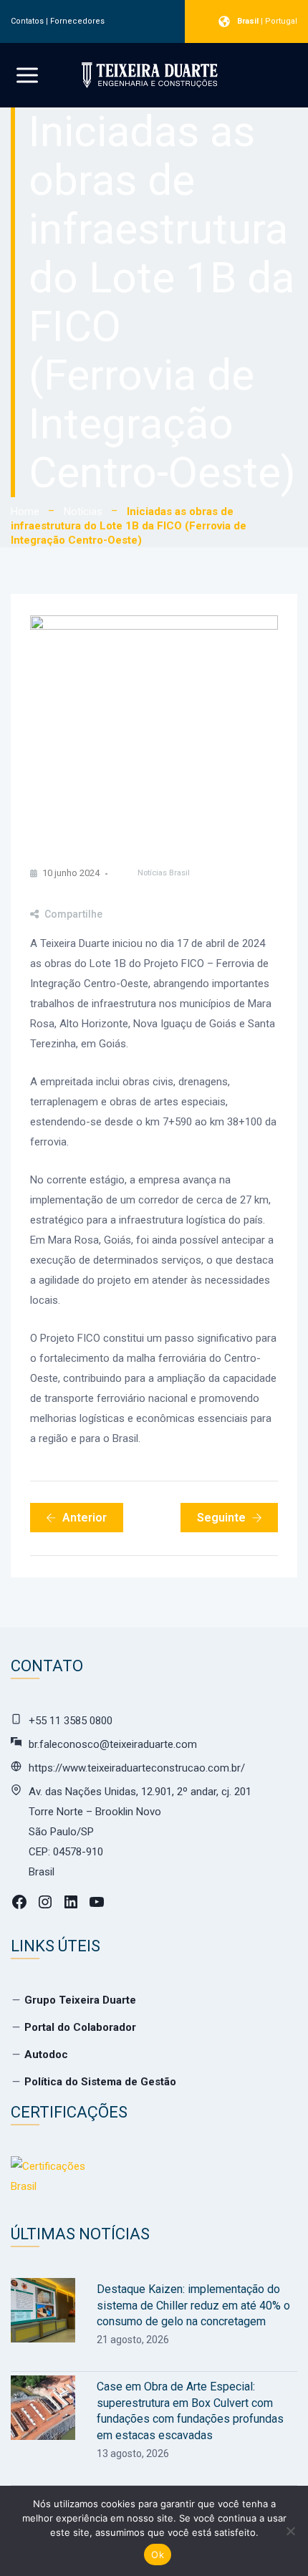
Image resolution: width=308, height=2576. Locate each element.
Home (25, 511)
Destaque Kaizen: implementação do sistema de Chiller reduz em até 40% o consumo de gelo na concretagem (193, 2305)
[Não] (290, 2531)
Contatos (27, 21)
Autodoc (46, 2054)
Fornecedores (77, 21)
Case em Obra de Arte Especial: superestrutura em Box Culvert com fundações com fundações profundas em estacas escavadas (190, 2411)
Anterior (85, 1518)
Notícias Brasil (164, 873)
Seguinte (221, 1518)
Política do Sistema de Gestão (100, 2082)
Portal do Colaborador (80, 2027)
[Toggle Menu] (27, 75)
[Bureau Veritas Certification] (54, 2183)
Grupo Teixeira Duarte (80, 2000)
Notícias (83, 511)
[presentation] (43, 2310)
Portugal (281, 21)
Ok (158, 2555)
